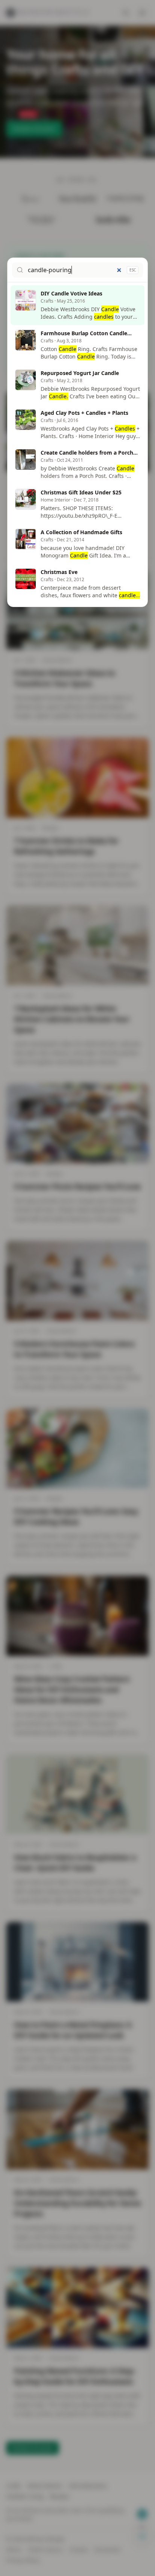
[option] (77, 305)
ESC (133, 270)
